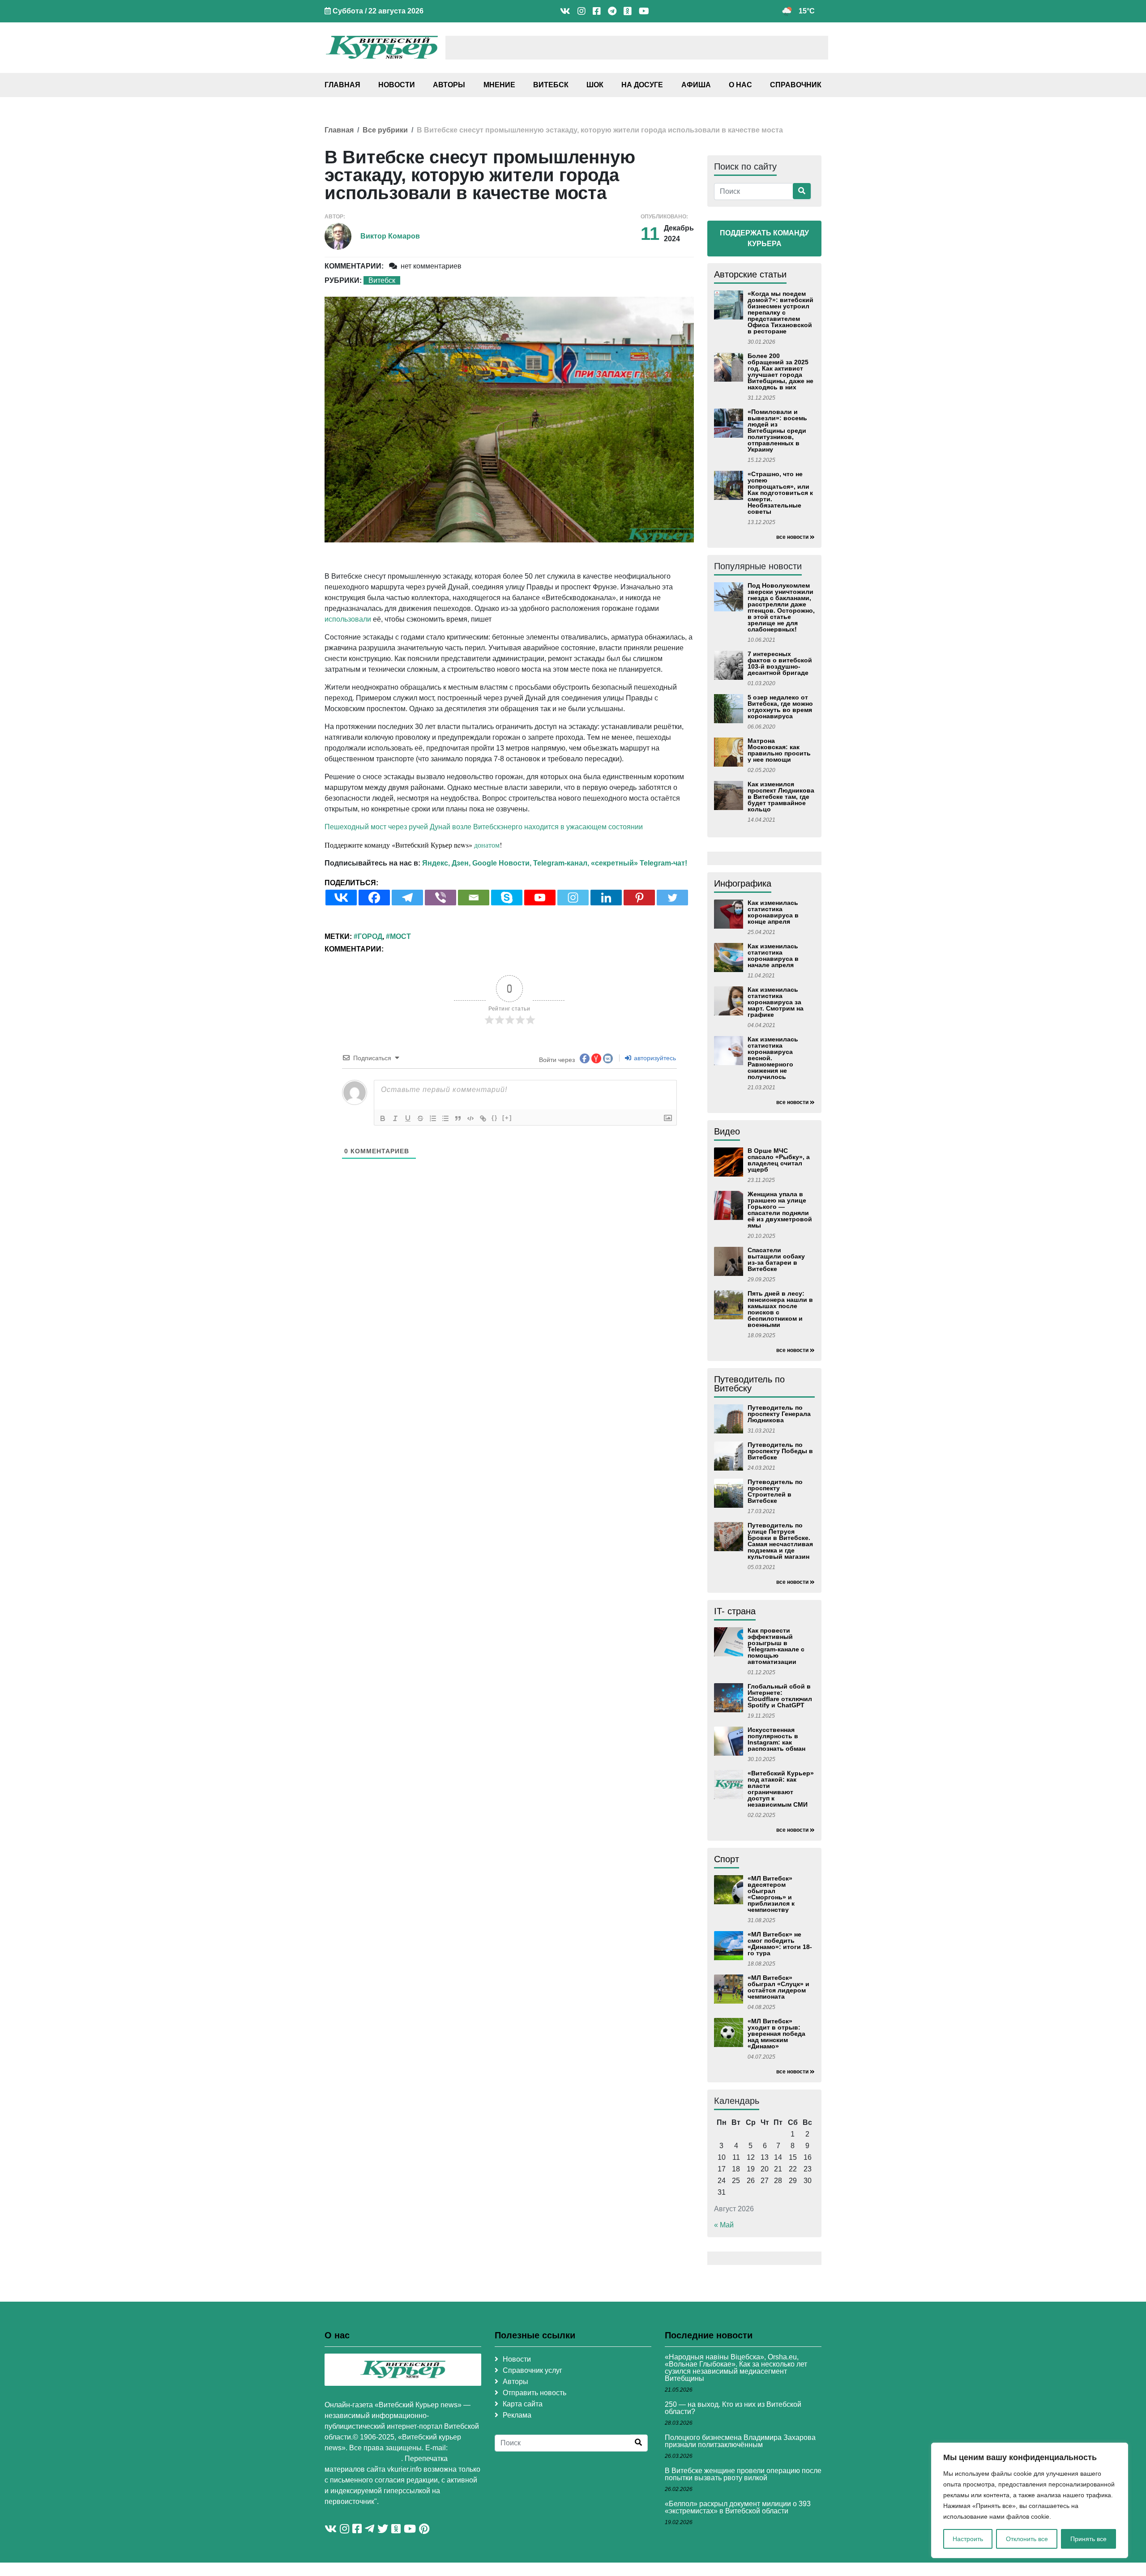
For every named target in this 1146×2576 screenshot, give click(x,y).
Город (370, 936)
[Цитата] (458, 1118)
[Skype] (507, 898)
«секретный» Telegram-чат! (639, 863)
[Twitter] (672, 898)
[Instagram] (573, 898)
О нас (740, 85)
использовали (348, 619)
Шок (595, 85)
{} (495, 1118)
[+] (507, 1118)
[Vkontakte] (341, 898)
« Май (724, 2225)
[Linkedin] (606, 898)
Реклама (517, 2415)
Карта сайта (523, 2404)
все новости (792, 537)
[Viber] (440, 898)
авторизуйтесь (654, 1058)
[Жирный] (383, 1118)
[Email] (474, 898)
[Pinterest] (639, 898)
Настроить (968, 2539)
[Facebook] (374, 898)
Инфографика (743, 883)
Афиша (696, 85)
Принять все (1088, 2539)
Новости (397, 85)
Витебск (551, 85)
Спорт (727, 1859)
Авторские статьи (750, 274)
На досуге (642, 85)
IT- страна (735, 1611)
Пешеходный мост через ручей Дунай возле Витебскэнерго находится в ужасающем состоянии (484, 827)
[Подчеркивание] (408, 1118)
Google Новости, (502, 863)
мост (400, 936)
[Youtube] (540, 898)
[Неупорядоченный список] (445, 1118)
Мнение (499, 85)
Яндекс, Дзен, (446, 863)
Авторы (449, 85)
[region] (1030, 2500)
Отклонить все (1027, 2539)
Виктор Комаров (390, 236)
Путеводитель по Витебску (749, 1384)
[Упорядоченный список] (433, 1118)
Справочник (796, 85)
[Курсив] (395, 1118)
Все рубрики (385, 130)
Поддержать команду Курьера (764, 238)
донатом (487, 845)
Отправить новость (535, 2393)
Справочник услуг (532, 2370)
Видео (727, 1131)
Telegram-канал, (561, 863)
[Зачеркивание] (420, 1118)
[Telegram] (407, 898)
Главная (342, 85)
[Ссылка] (483, 1118)
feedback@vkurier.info (363, 2459)
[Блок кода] (470, 1118)
